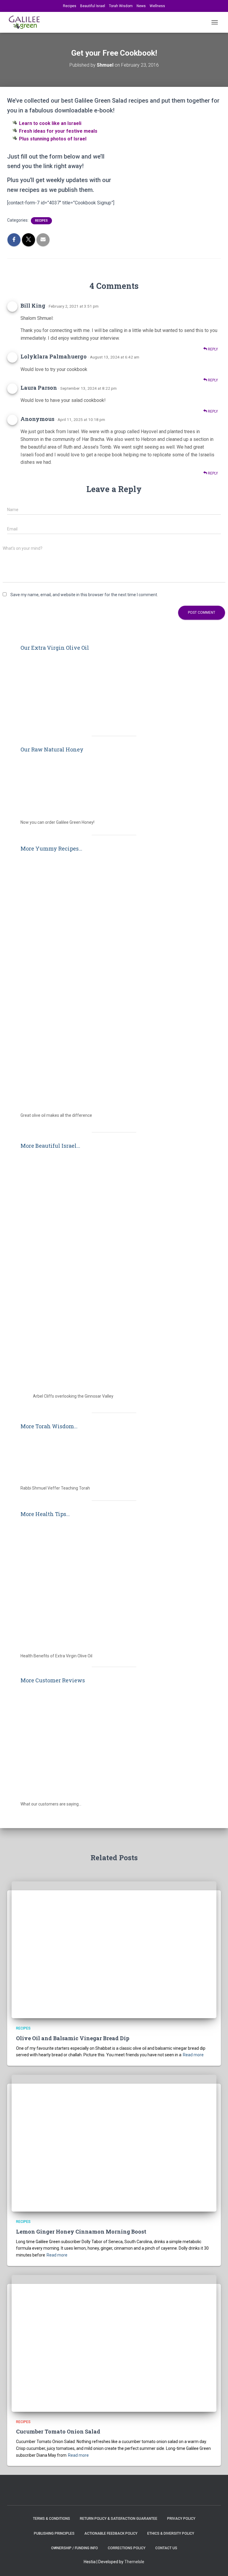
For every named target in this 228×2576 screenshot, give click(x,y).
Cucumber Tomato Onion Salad (58, 2431)
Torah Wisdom (121, 6)
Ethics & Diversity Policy (171, 2533)
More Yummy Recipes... (51, 848)
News (141, 6)
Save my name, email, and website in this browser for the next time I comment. (84, 595)
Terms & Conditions (52, 2519)
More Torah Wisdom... (49, 1426)
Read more (193, 2055)
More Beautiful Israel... (50, 1146)
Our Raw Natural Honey (52, 749)
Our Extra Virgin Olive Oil (55, 648)
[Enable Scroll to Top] (216, 2564)
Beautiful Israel (93, 6)
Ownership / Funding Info (75, 2548)
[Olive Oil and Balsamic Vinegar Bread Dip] (114, 1949)
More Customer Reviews (53, 1680)
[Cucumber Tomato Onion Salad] (114, 2343)
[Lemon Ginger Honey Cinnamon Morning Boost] (114, 2143)
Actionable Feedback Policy (111, 2533)
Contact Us (166, 2548)
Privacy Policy (181, 2519)
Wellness (157, 6)
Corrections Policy (127, 2548)
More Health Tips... (45, 1514)
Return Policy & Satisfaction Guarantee (119, 2519)
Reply (212, 349)
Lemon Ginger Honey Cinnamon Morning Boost (81, 2232)
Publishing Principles (54, 2533)
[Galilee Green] (27, 22)
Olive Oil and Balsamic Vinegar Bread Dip (73, 2038)
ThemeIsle (134, 2562)
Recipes (70, 6)
